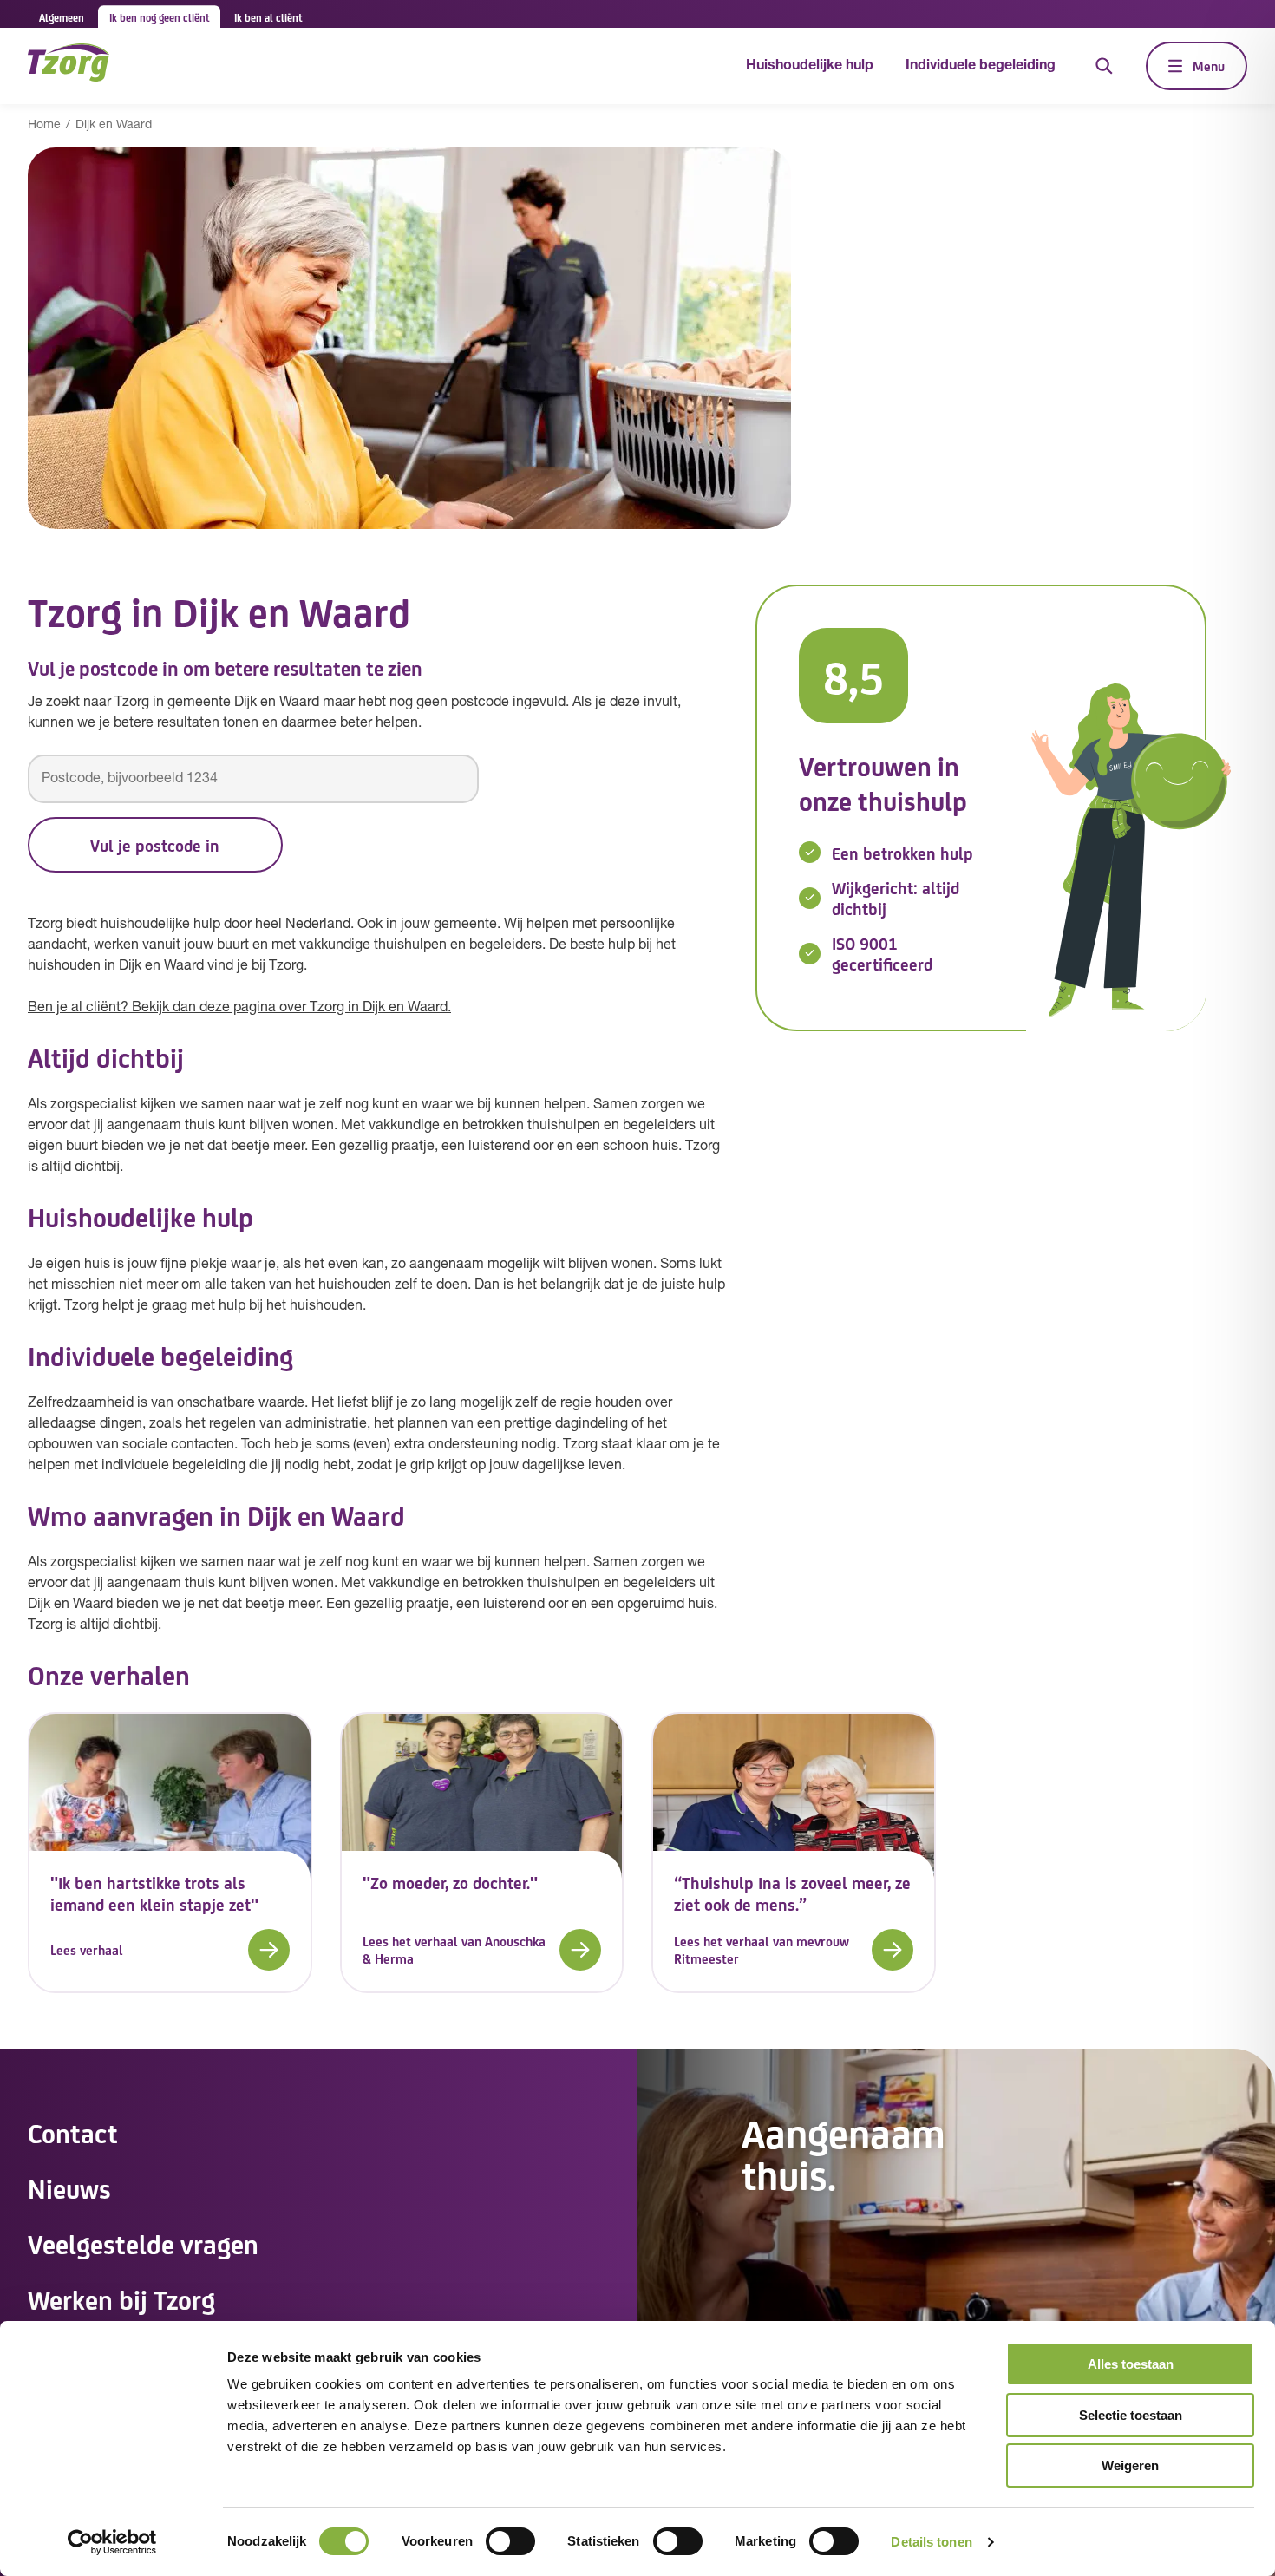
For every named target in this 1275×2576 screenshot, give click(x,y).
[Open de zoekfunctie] (1104, 66)
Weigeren (1130, 2465)
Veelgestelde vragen (143, 2243)
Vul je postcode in (155, 845)
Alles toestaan (1131, 2364)
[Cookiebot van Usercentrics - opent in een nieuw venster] (112, 2542)
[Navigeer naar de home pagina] (69, 65)
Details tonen (931, 2542)
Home (44, 125)
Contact (73, 2132)
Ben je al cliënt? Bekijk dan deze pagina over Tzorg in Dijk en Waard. (239, 1008)
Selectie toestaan (1131, 2415)
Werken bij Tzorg (121, 2298)
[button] (170, 1950)
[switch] (510, 2541)
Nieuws (69, 2187)
